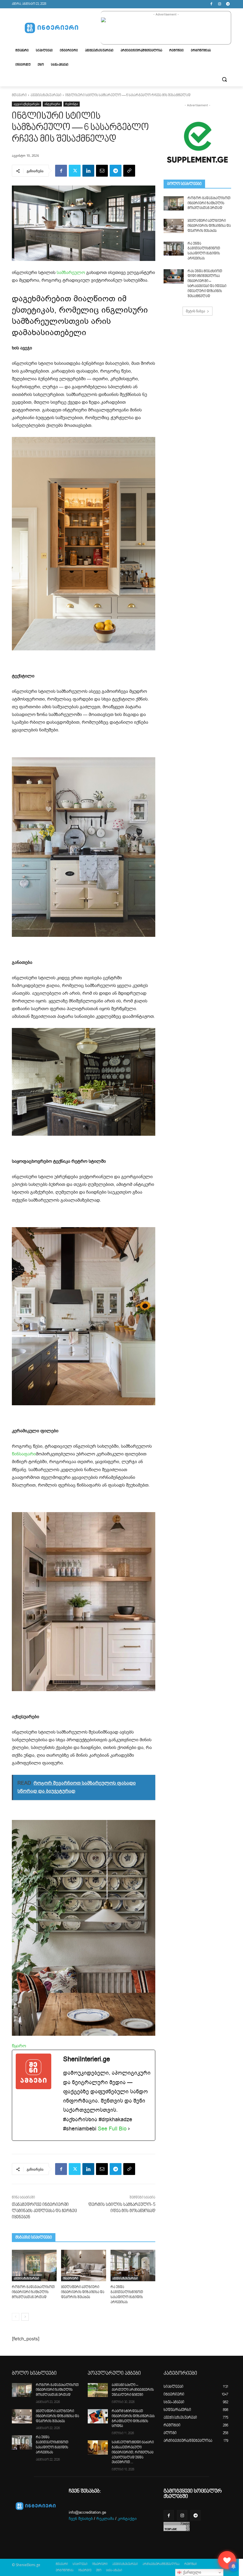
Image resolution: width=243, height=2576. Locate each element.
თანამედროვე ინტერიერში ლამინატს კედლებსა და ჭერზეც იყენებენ (44, 2211)
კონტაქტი (127, 2519)
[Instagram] (219, 4)
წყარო (19, 2046)
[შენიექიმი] (227, 2560)
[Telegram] (228, 4)
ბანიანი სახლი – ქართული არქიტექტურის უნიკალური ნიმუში (133, 2390)
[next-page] (25, 2317)
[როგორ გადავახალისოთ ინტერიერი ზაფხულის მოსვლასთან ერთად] (34, 2266)
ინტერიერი (52, 104)
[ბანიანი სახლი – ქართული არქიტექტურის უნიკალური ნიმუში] (98, 2390)
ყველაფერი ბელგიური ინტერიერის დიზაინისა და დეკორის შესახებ (83, 2292)
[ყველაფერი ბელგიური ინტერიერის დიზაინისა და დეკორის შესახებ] (83, 2266)
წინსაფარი (24, 1454)
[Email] (102, 171)
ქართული (191, 2572)
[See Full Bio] (129, 2129)
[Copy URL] (129, 171)
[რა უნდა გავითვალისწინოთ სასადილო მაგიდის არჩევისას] (133, 2266)
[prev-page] (16, 2317)
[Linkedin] (88, 171)
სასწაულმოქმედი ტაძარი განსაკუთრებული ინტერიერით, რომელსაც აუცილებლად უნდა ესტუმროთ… (133, 2453)
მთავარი (19, 95)
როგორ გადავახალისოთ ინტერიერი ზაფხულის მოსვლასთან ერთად (33, 2292)
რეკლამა (105, 2519)
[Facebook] (211, 4)
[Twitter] (75, 171)
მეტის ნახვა (195, 311)
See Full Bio (112, 2129)
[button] (224, 79)
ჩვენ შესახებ (81, 2519)
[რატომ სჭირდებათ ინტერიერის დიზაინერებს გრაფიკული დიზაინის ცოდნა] (98, 2416)
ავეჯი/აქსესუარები (46, 95)
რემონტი (72, 104)
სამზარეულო (71, 273)
